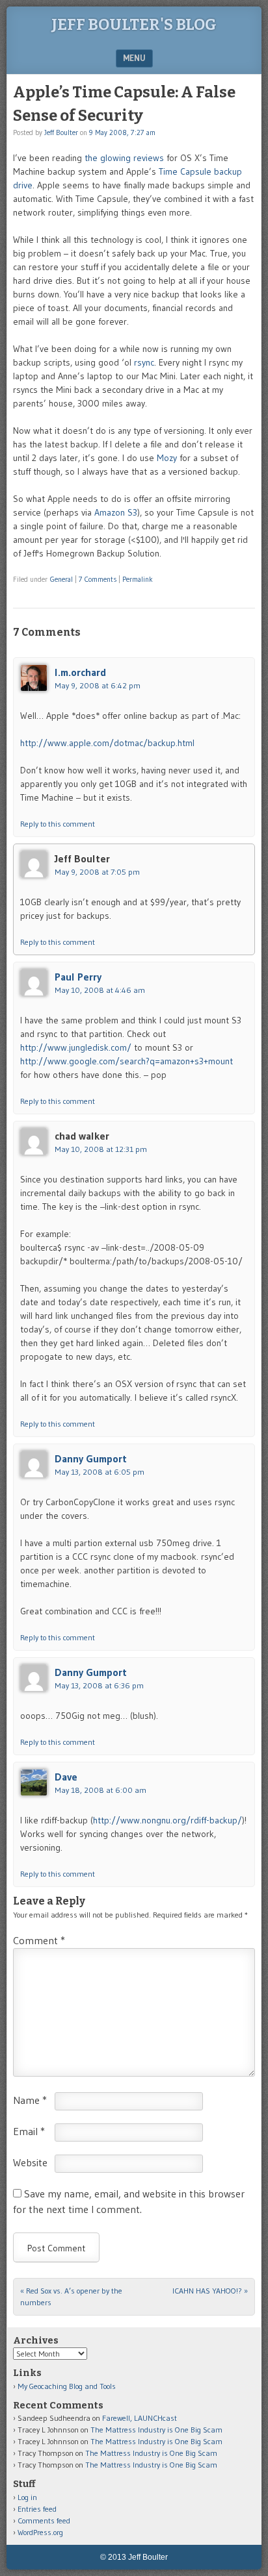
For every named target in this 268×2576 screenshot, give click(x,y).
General (61, 579)
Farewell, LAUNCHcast (140, 2418)
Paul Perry (78, 977)
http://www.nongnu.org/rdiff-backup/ (167, 1820)
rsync (144, 362)
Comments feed (44, 2520)
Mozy (167, 458)
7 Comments (98, 579)
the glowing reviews (124, 158)
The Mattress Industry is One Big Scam (156, 2430)
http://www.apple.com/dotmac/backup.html (107, 743)
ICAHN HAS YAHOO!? (210, 2291)
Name (30, 2100)
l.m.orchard (80, 672)
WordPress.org (40, 2532)
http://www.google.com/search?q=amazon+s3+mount (127, 1061)
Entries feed (37, 2509)
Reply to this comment (58, 824)
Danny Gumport (91, 1458)
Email (29, 2131)
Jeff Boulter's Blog (134, 25)
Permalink (138, 579)
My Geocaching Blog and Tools (67, 2386)
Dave (66, 1777)
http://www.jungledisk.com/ (76, 1047)
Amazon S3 (116, 512)
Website (30, 2162)
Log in (27, 2497)
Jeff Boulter (61, 132)
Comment (39, 1940)
